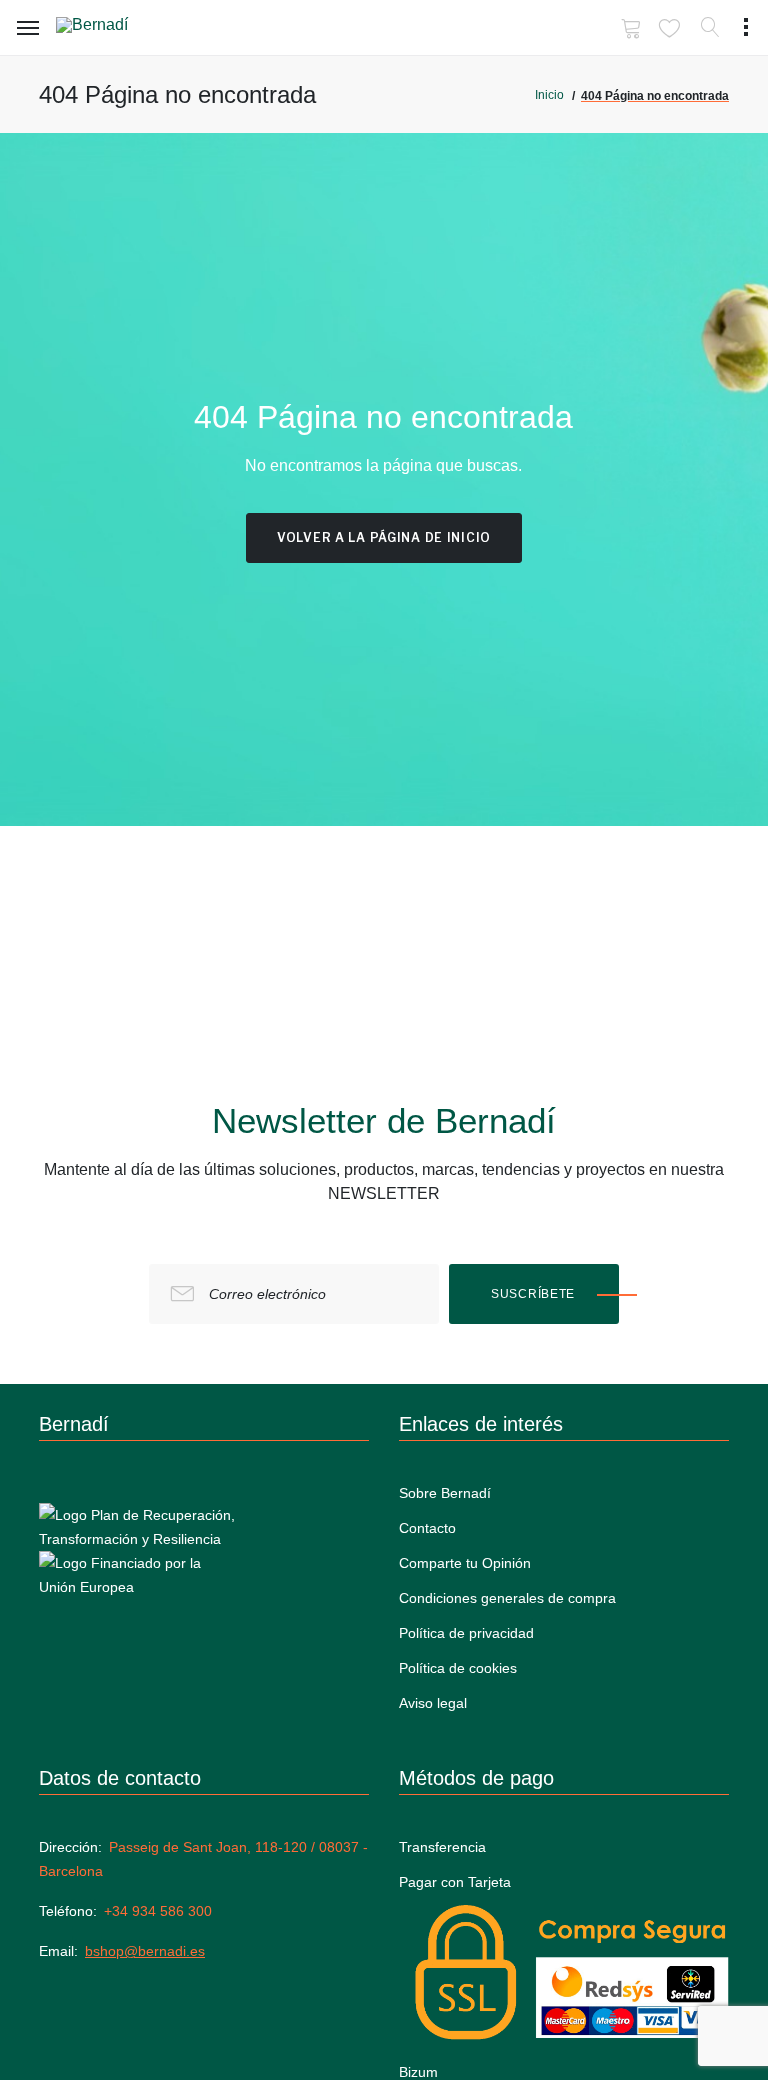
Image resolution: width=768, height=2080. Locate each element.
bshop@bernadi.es (145, 1951)
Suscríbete (533, 1294)
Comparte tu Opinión (465, 1563)
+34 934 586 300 (158, 1911)
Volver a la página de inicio (384, 537)
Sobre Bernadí (445, 1493)
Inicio (549, 95)
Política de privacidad (466, 1633)
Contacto (427, 1528)
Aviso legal (433, 1703)
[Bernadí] (121, 29)
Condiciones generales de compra (507, 1598)
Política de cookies (458, 1668)
